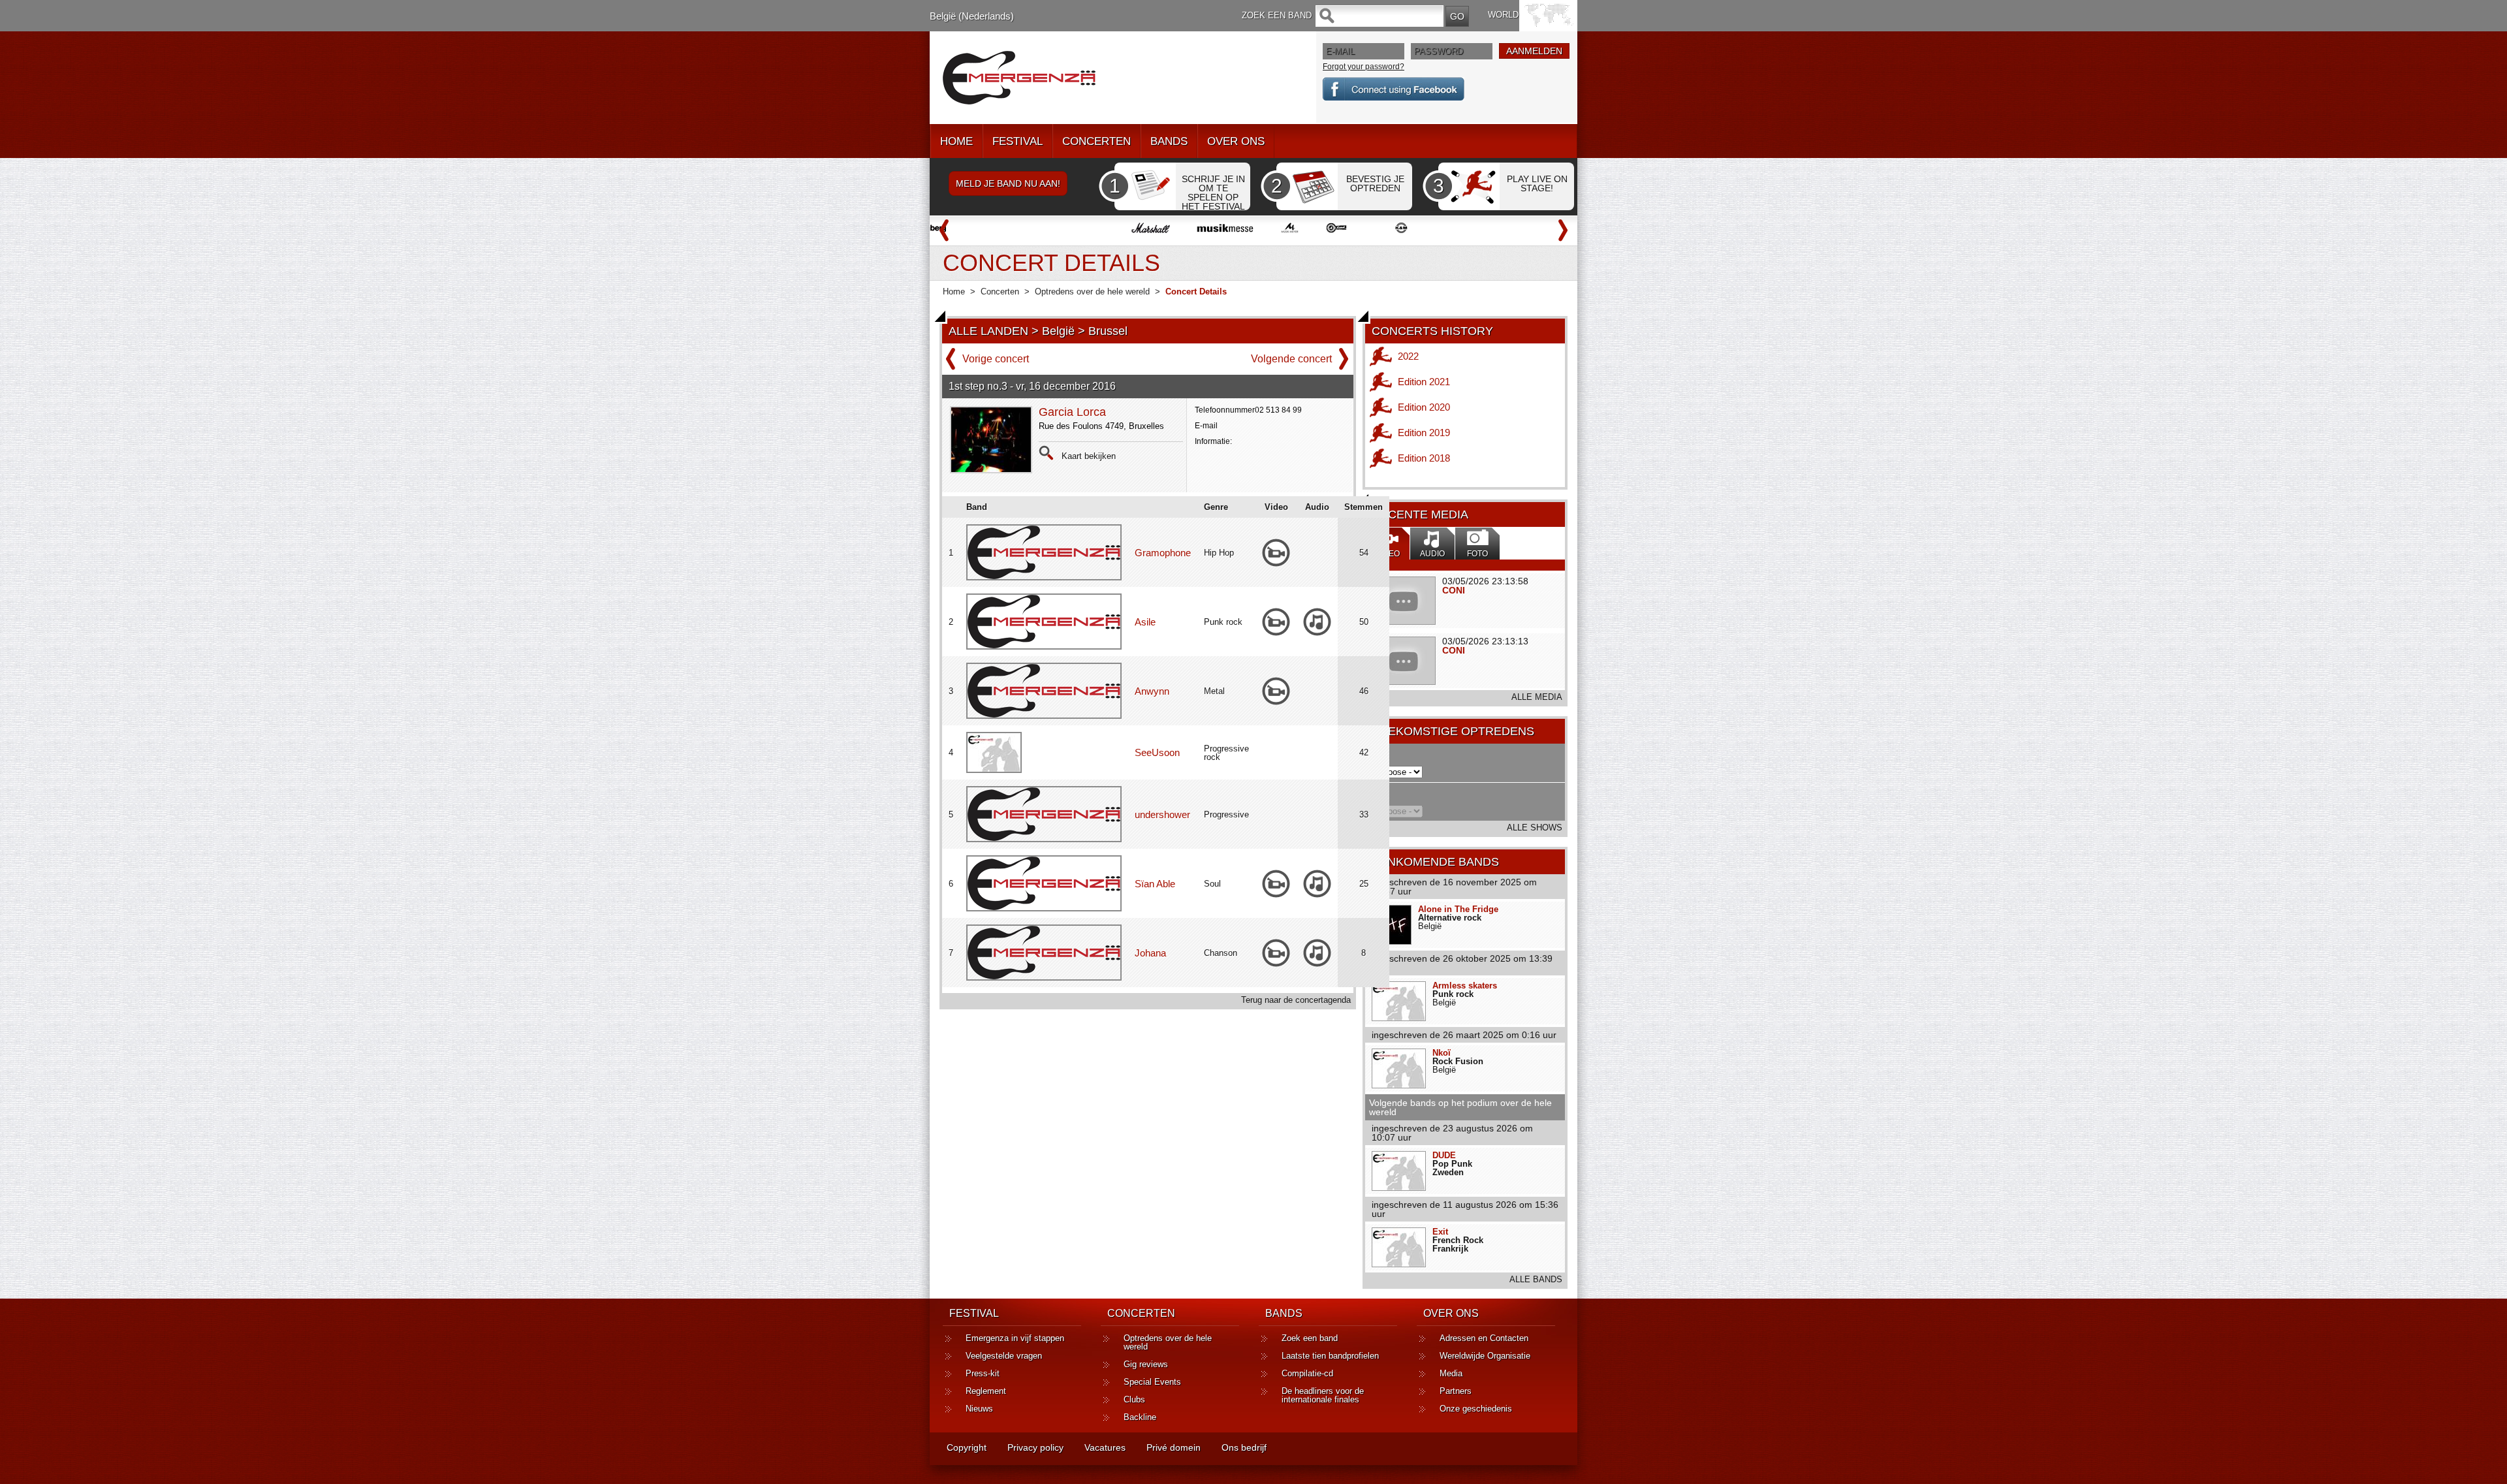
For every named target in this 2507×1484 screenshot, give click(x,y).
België (1058, 331)
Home (954, 292)
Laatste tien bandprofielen (1330, 1356)
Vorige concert (996, 359)
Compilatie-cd (1307, 1373)
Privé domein (1174, 1447)
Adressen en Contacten (1484, 1338)
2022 (1408, 356)
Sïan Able (1155, 884)
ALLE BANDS (1536, 1279)
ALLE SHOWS (1535, 828)
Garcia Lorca (1072, 412)
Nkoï (1442, 1053)
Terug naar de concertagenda (1296, 1000)
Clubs (1134, 1399)
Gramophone (1163, 553)
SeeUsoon (1157, 752)
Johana (1150, 953)
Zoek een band (1310, 1338)
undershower (1162, 814)
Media (1451, 1373)
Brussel (1108, 331)
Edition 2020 (1424, 407)
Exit (1440, 1232)
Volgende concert (1291, 359)
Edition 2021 (1424, 382)
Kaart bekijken (1089, 456)
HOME (956, 141)
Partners (1456, 1391)
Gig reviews (1146, 1364)
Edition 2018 (1424, 458)
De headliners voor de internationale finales (1323, 1395)
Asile (1145, 622)
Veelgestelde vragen (1004, 1356)
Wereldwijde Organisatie (1485, 1356)
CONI (1454, 590)
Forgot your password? (1364, 67)
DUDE (1444, 1155)
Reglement (986, 1391)
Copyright (967, 1447)
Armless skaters (1465, 986)
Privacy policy (1035, 1447)
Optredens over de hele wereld (1092, 292)
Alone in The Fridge (1458, 909)
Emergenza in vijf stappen (1015, 1338)
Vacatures (1105, 1447)
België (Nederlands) (972, 16)
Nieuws (979, 1409)
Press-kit (983, 1373)
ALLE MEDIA (1537, 697)
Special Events (1152, 1382)
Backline (1140, 1417)
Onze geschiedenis (1476, 1409)
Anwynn (1152, 691)
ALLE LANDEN (988, 331)
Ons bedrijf (1244, 1447)
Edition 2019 (1424, 433)
